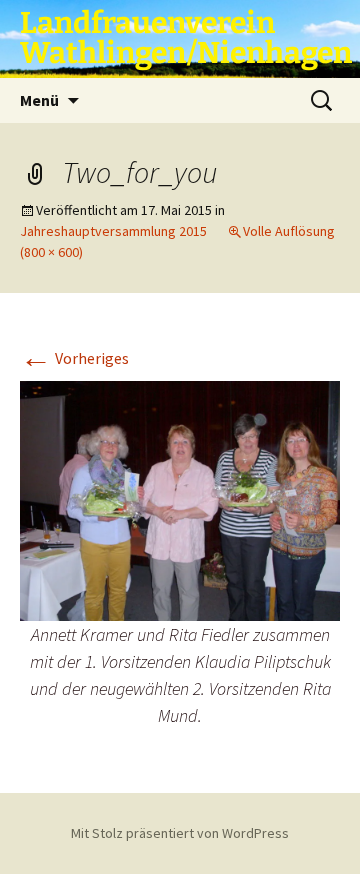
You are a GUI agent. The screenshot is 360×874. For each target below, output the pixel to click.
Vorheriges (74, 358)
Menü (39, 100)
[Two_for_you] (180, 499)
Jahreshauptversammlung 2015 (113, 231)
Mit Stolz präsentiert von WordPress (180, 833)
